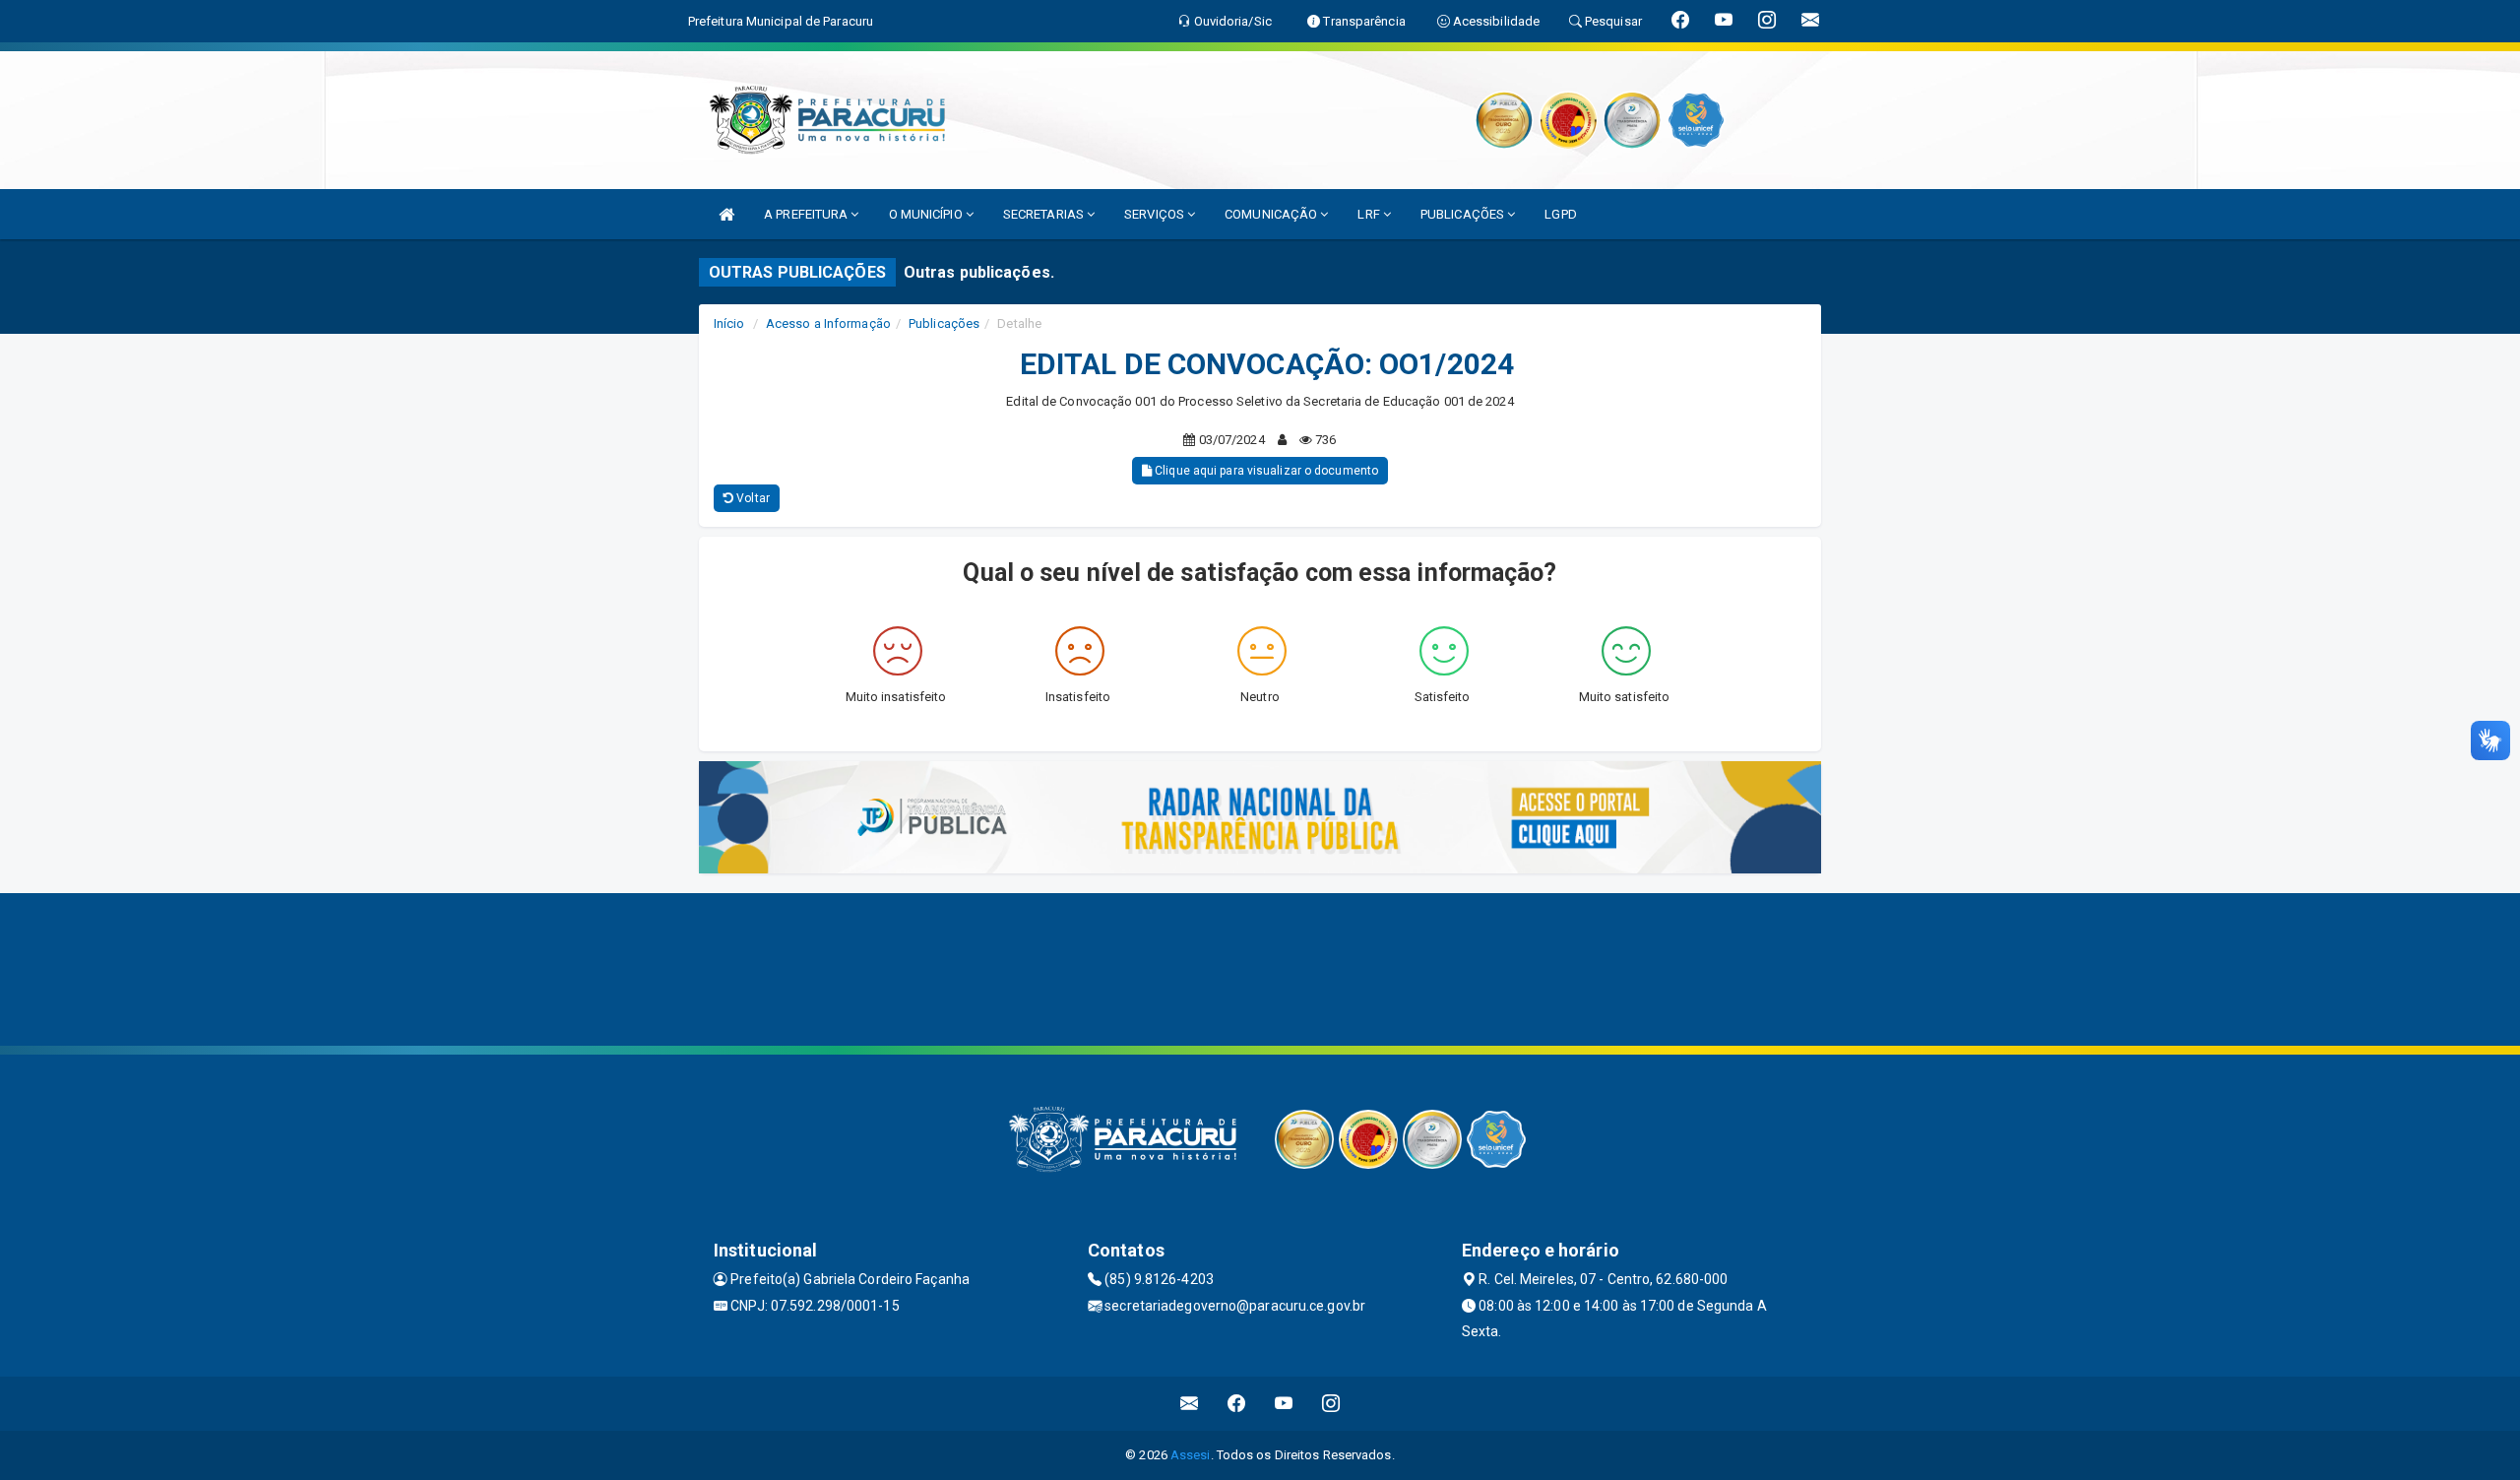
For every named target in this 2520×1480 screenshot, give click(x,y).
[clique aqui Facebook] (1237, 1404)
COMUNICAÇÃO (1272, 214)
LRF (1370, 214)
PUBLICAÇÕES (1464, 214)
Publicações (944, 323)
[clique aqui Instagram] (1331, 1404)
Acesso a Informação (828, 323)
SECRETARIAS (1045, 214)
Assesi (1191, 1455)
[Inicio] (726, 214)
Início (729, 323)
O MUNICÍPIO (927, 214)
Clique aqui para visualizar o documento (1265, 471)
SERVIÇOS (1156, 214)
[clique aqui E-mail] (1190, 1404)
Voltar (752, 498)
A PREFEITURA (807, 214)
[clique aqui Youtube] (1284, 1404)
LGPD (1560, 214)
